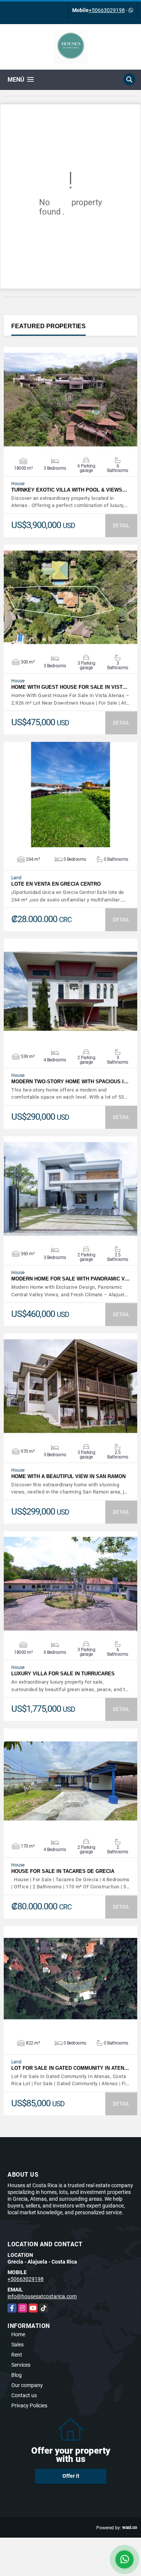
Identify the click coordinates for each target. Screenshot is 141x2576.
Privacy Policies (29, 2405)
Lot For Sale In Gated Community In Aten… (70, 2068)
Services (21, 2365)
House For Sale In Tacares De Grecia (63, 1871)
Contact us (24, 2395)
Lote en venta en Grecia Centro (56, 884)
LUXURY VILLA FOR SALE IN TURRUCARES (63, 1674)
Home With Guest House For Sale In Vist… (69, 687)
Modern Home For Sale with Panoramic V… (70, 1279)
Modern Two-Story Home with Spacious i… (70, 1082)
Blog (17, 2375)
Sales (17, 2345)
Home (18, 2334)
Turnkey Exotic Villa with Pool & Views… (69, 490)
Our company (27, 2385)
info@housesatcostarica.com (42, 2296)
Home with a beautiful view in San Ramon (68, 1476)
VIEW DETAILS (71, 400)
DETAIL (121, 525)
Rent (17, 2355)
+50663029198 (107, 10)
